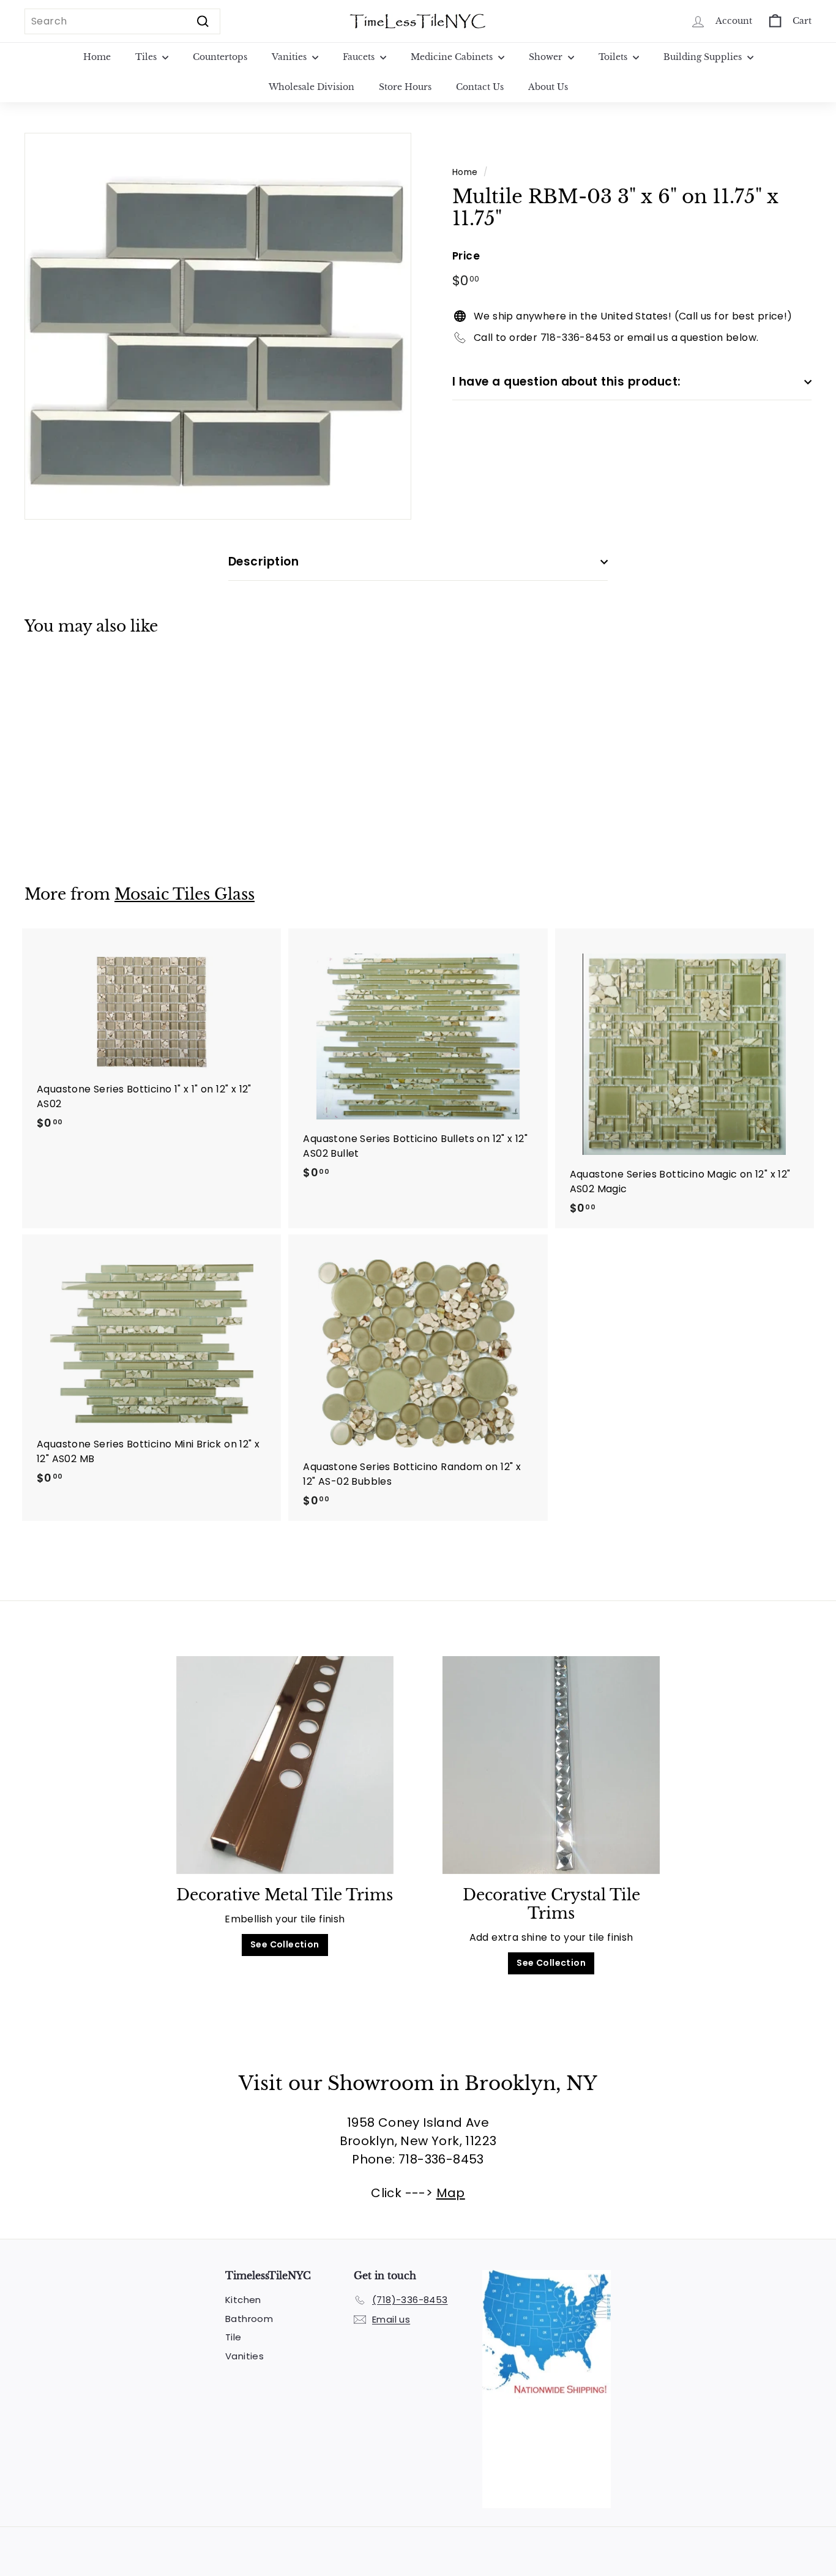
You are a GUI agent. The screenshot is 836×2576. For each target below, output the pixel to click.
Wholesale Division (312, 87)
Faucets (360, 57)
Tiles (147, 57)
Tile (233, 2337)
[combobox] (122, 21)
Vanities (290, 57)
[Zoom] (218, 326)
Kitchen (243, 2300)
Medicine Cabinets (453, 57)
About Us (548, 87)
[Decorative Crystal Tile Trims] (551, 1765)
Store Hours (405, 87)
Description (263, 562)
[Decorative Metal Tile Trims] (285, 1765)
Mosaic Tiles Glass (185, 894)
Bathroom (249, 2319)
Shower (547, 57)
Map (451, 2193)
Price (466, 256)
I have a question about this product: (567, 381)
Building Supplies (704, 57)
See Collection (285, 1944)
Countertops (220, 57)
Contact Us (480, 87)
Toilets (614, 57)
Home (97, 57)
